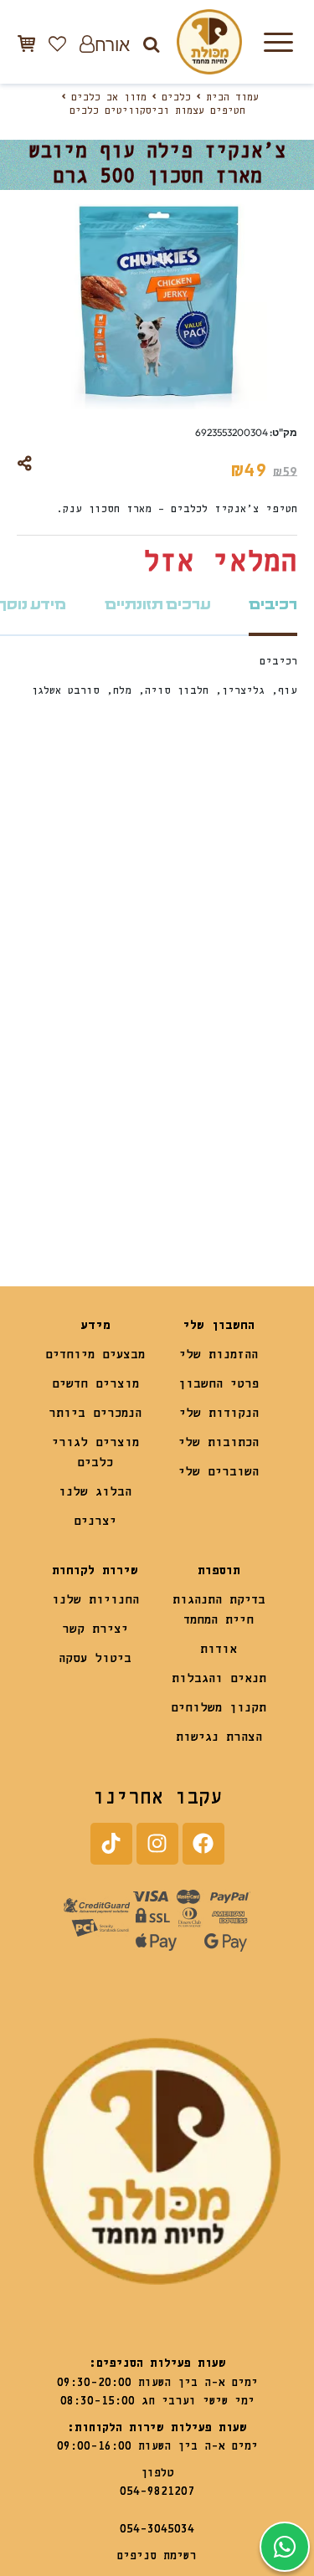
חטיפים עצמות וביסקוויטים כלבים (157, 111)
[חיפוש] (151, 44)
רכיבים (273, 605)
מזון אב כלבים (109, 98)
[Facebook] (203, 1844)
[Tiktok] (111, 1844)
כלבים (176, 98)
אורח (112, 44)
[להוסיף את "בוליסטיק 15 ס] (191, 1178)
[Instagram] (157, 1844)
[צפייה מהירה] (179, 901)
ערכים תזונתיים (157, 605)
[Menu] (278, 42)
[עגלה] (26, 43)
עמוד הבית (232, 98)
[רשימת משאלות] (57, 44)
